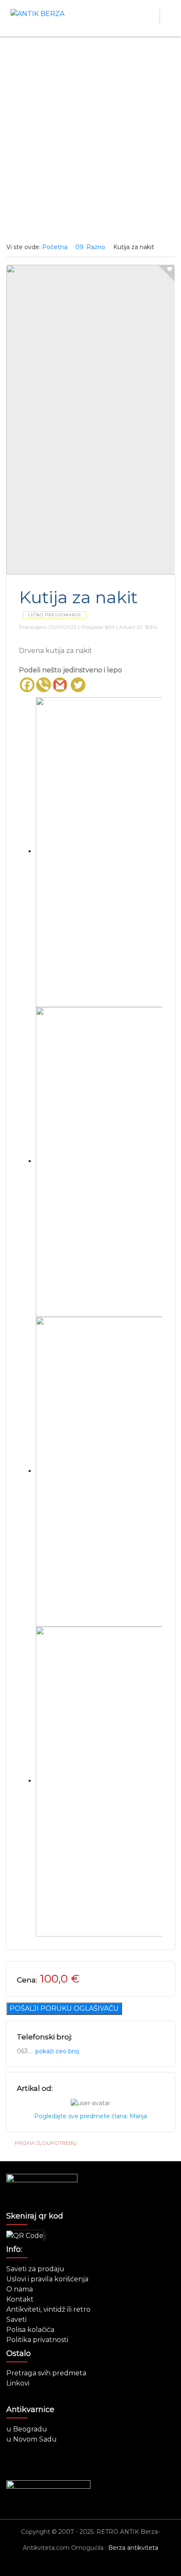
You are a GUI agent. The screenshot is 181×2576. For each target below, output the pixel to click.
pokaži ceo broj (57, 2051)
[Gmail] (60, 685)
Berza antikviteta (133, 2548)
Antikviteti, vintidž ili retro (48, 2309)
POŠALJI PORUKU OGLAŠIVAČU (64, 2008)
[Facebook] (27, 685)
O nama (20, 2289)
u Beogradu (27, 2429)
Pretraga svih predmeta (46, 2373)
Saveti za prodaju (35, 2269)
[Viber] (44, 685)
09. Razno (90, 247)
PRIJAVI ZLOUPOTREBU (46, 2143)
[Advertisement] (90, 140)
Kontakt (20, 2299)
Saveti (16, 2319)
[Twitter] (78, 685)
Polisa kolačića (30, 2330)
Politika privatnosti (37, 2340)
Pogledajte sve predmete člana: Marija (90, 2116)
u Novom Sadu (32, 2439)
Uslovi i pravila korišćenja (47, 2279)
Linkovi (18, 2383)
